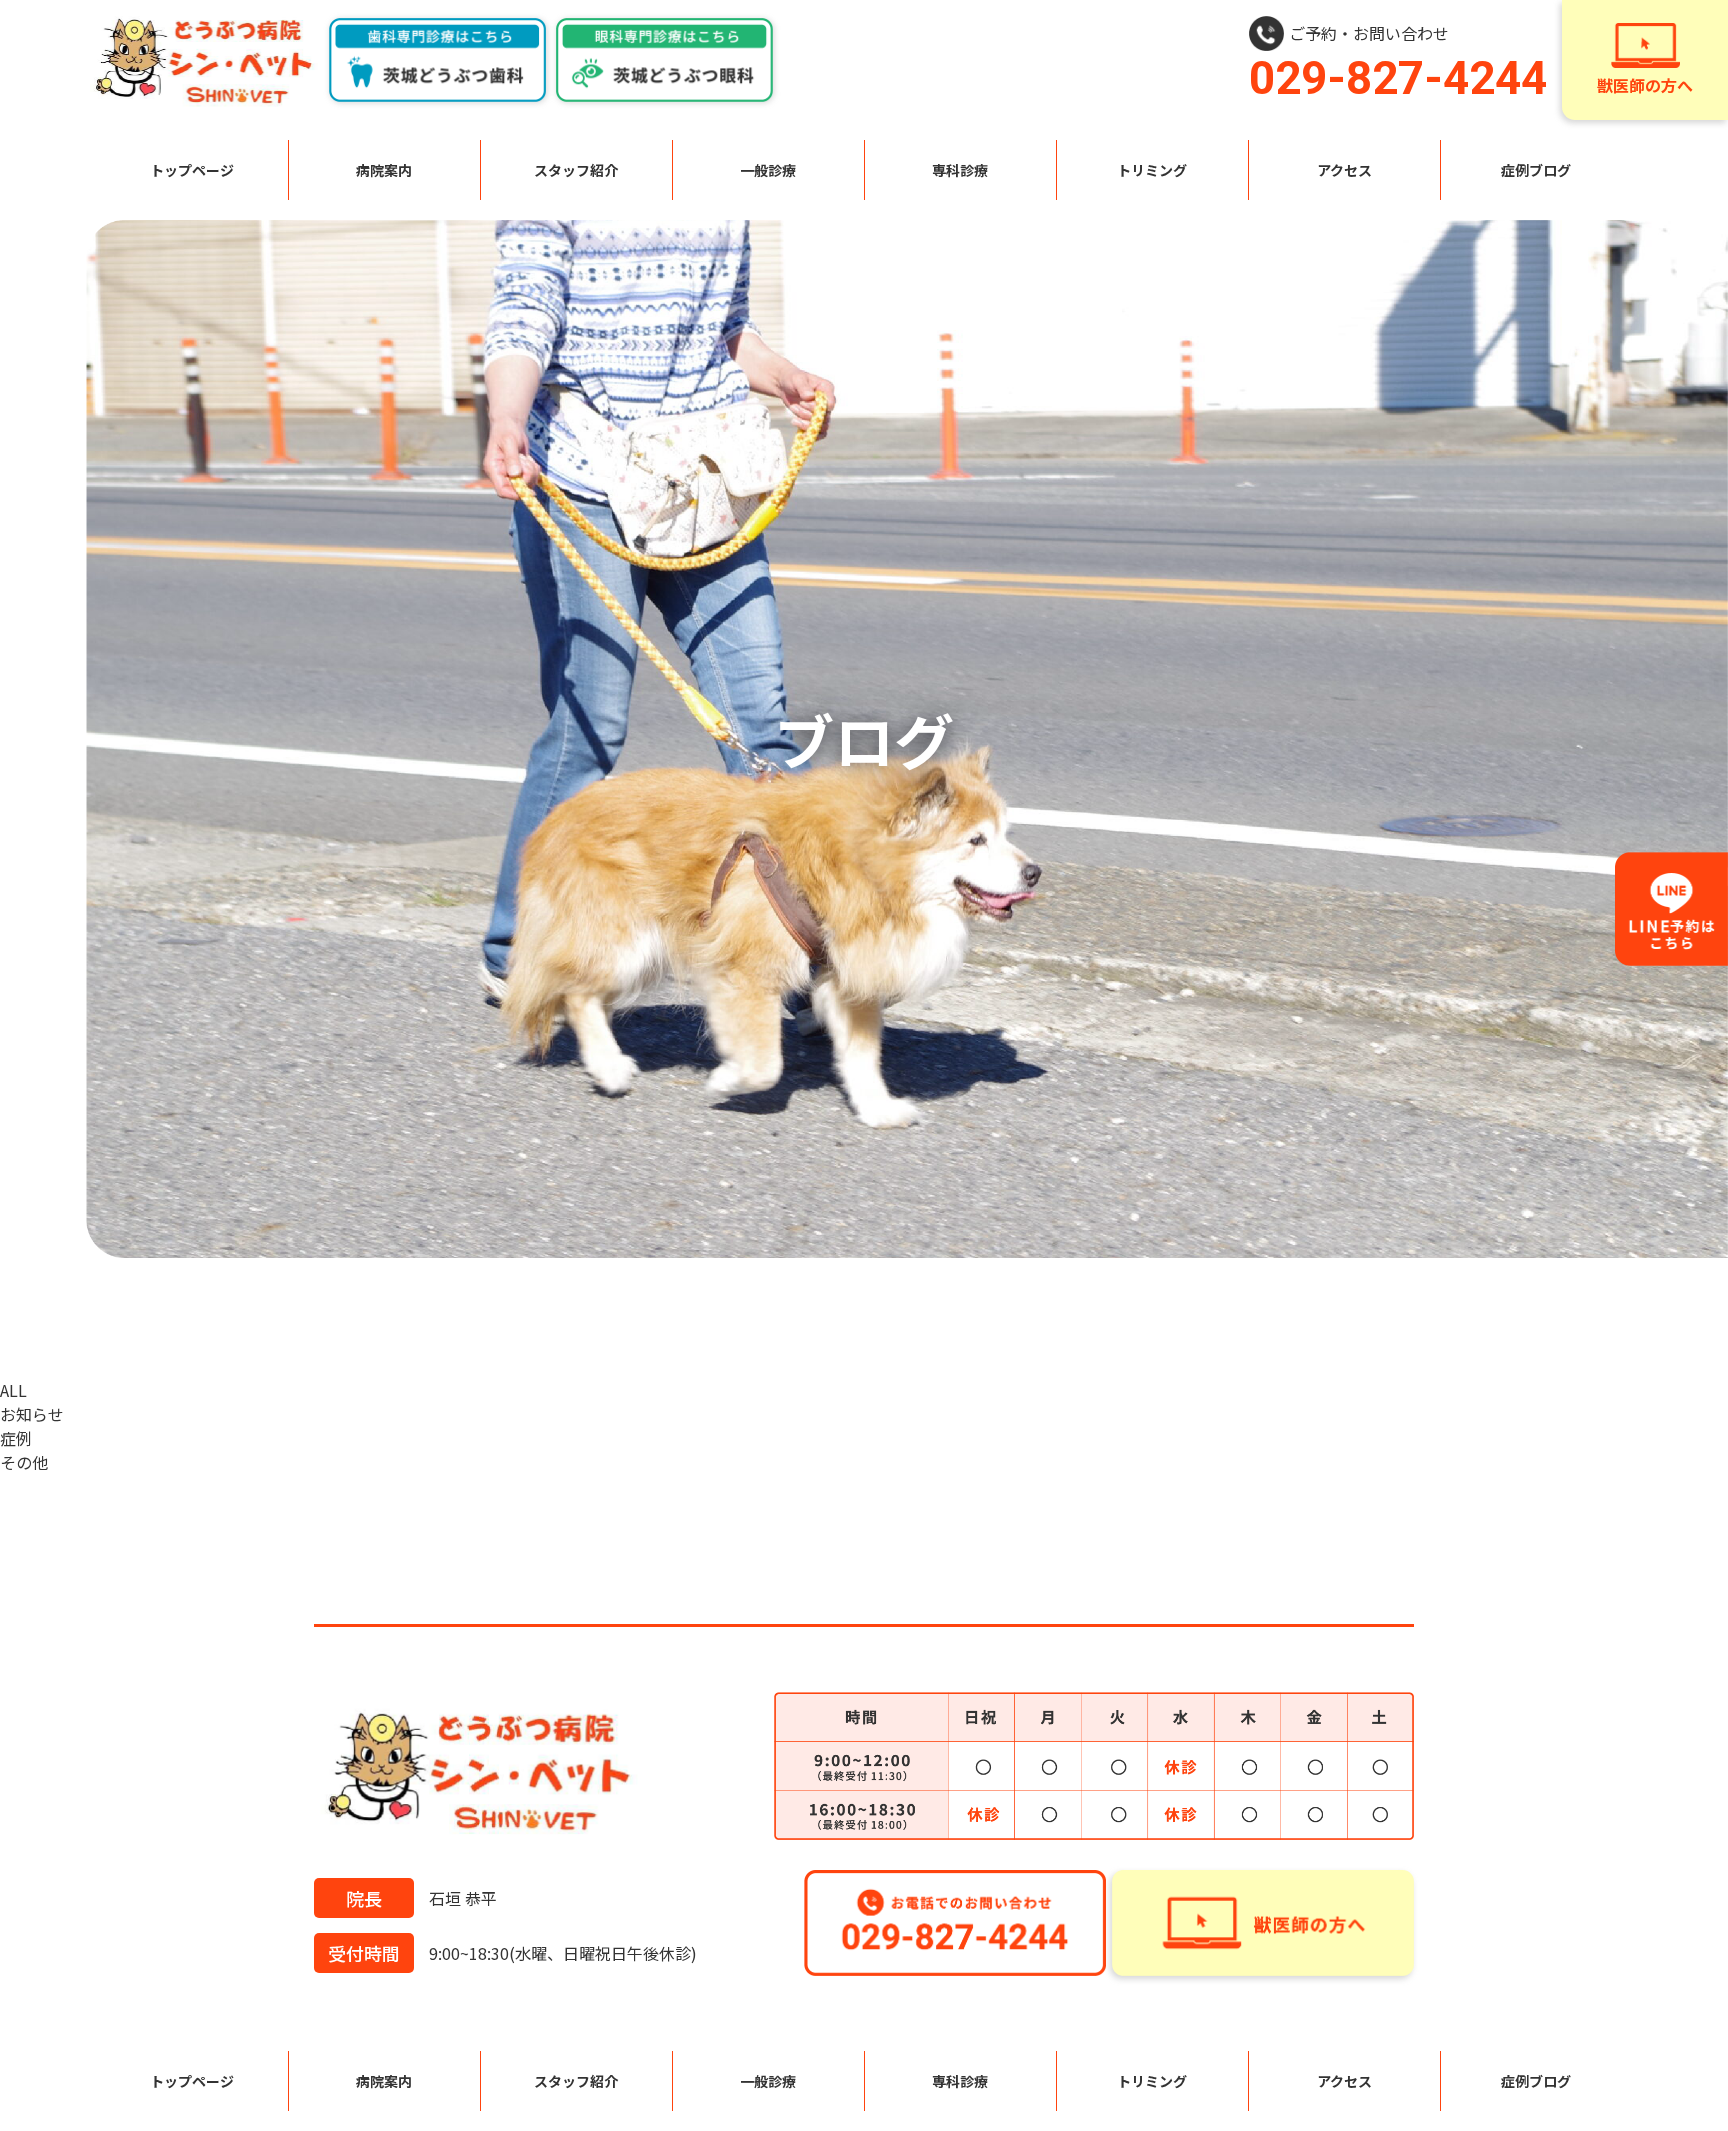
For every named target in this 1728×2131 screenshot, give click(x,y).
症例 (16, 1438)
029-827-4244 (1398, 78)
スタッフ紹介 (576, 170)
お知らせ (32, 1414)
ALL (13, 1390)
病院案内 (384, 170)
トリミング (1152, 170)
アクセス (1344, 170)
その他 (24, 1462)
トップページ (192, 170)
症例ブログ (1536, 170)
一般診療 (768, 170)
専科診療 (960, 170)
